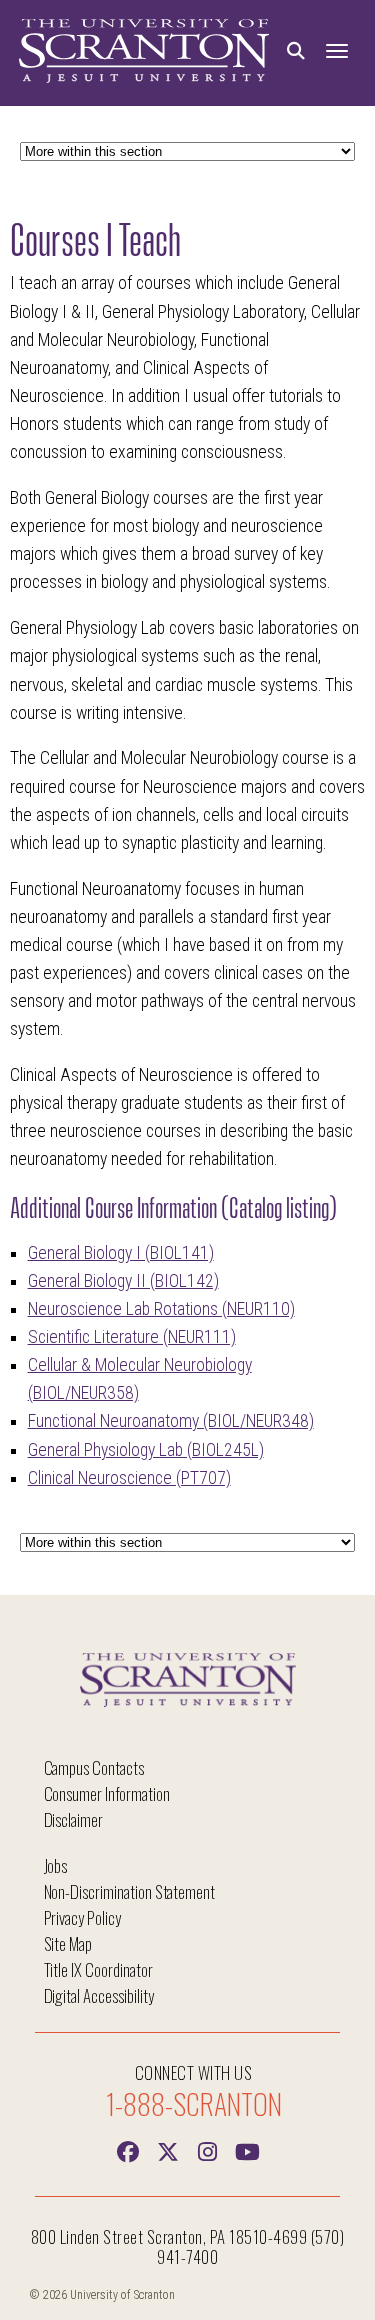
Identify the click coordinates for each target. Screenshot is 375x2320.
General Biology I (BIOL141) (121, 1253)
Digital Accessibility (99, 1995)
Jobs (56, 1865)
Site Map (68, 1943)
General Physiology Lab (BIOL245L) (146, 1450)
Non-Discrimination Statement (130, 1891)
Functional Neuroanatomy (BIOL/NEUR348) (171, 1421)
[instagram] (208, 2150)
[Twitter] (168, 2150)
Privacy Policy (82, 1917)
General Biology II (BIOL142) (123, 1281)
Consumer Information (107, 1793)
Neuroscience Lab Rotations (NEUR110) (161, 1309)
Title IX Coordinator (98, 1969)
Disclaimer (74, 1819)
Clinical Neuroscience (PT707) (129, 1478)
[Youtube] (248, 2150)
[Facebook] (128, 2150)
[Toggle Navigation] (337, 51)
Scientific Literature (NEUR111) (132, 1337)
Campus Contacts (94, 1767)
